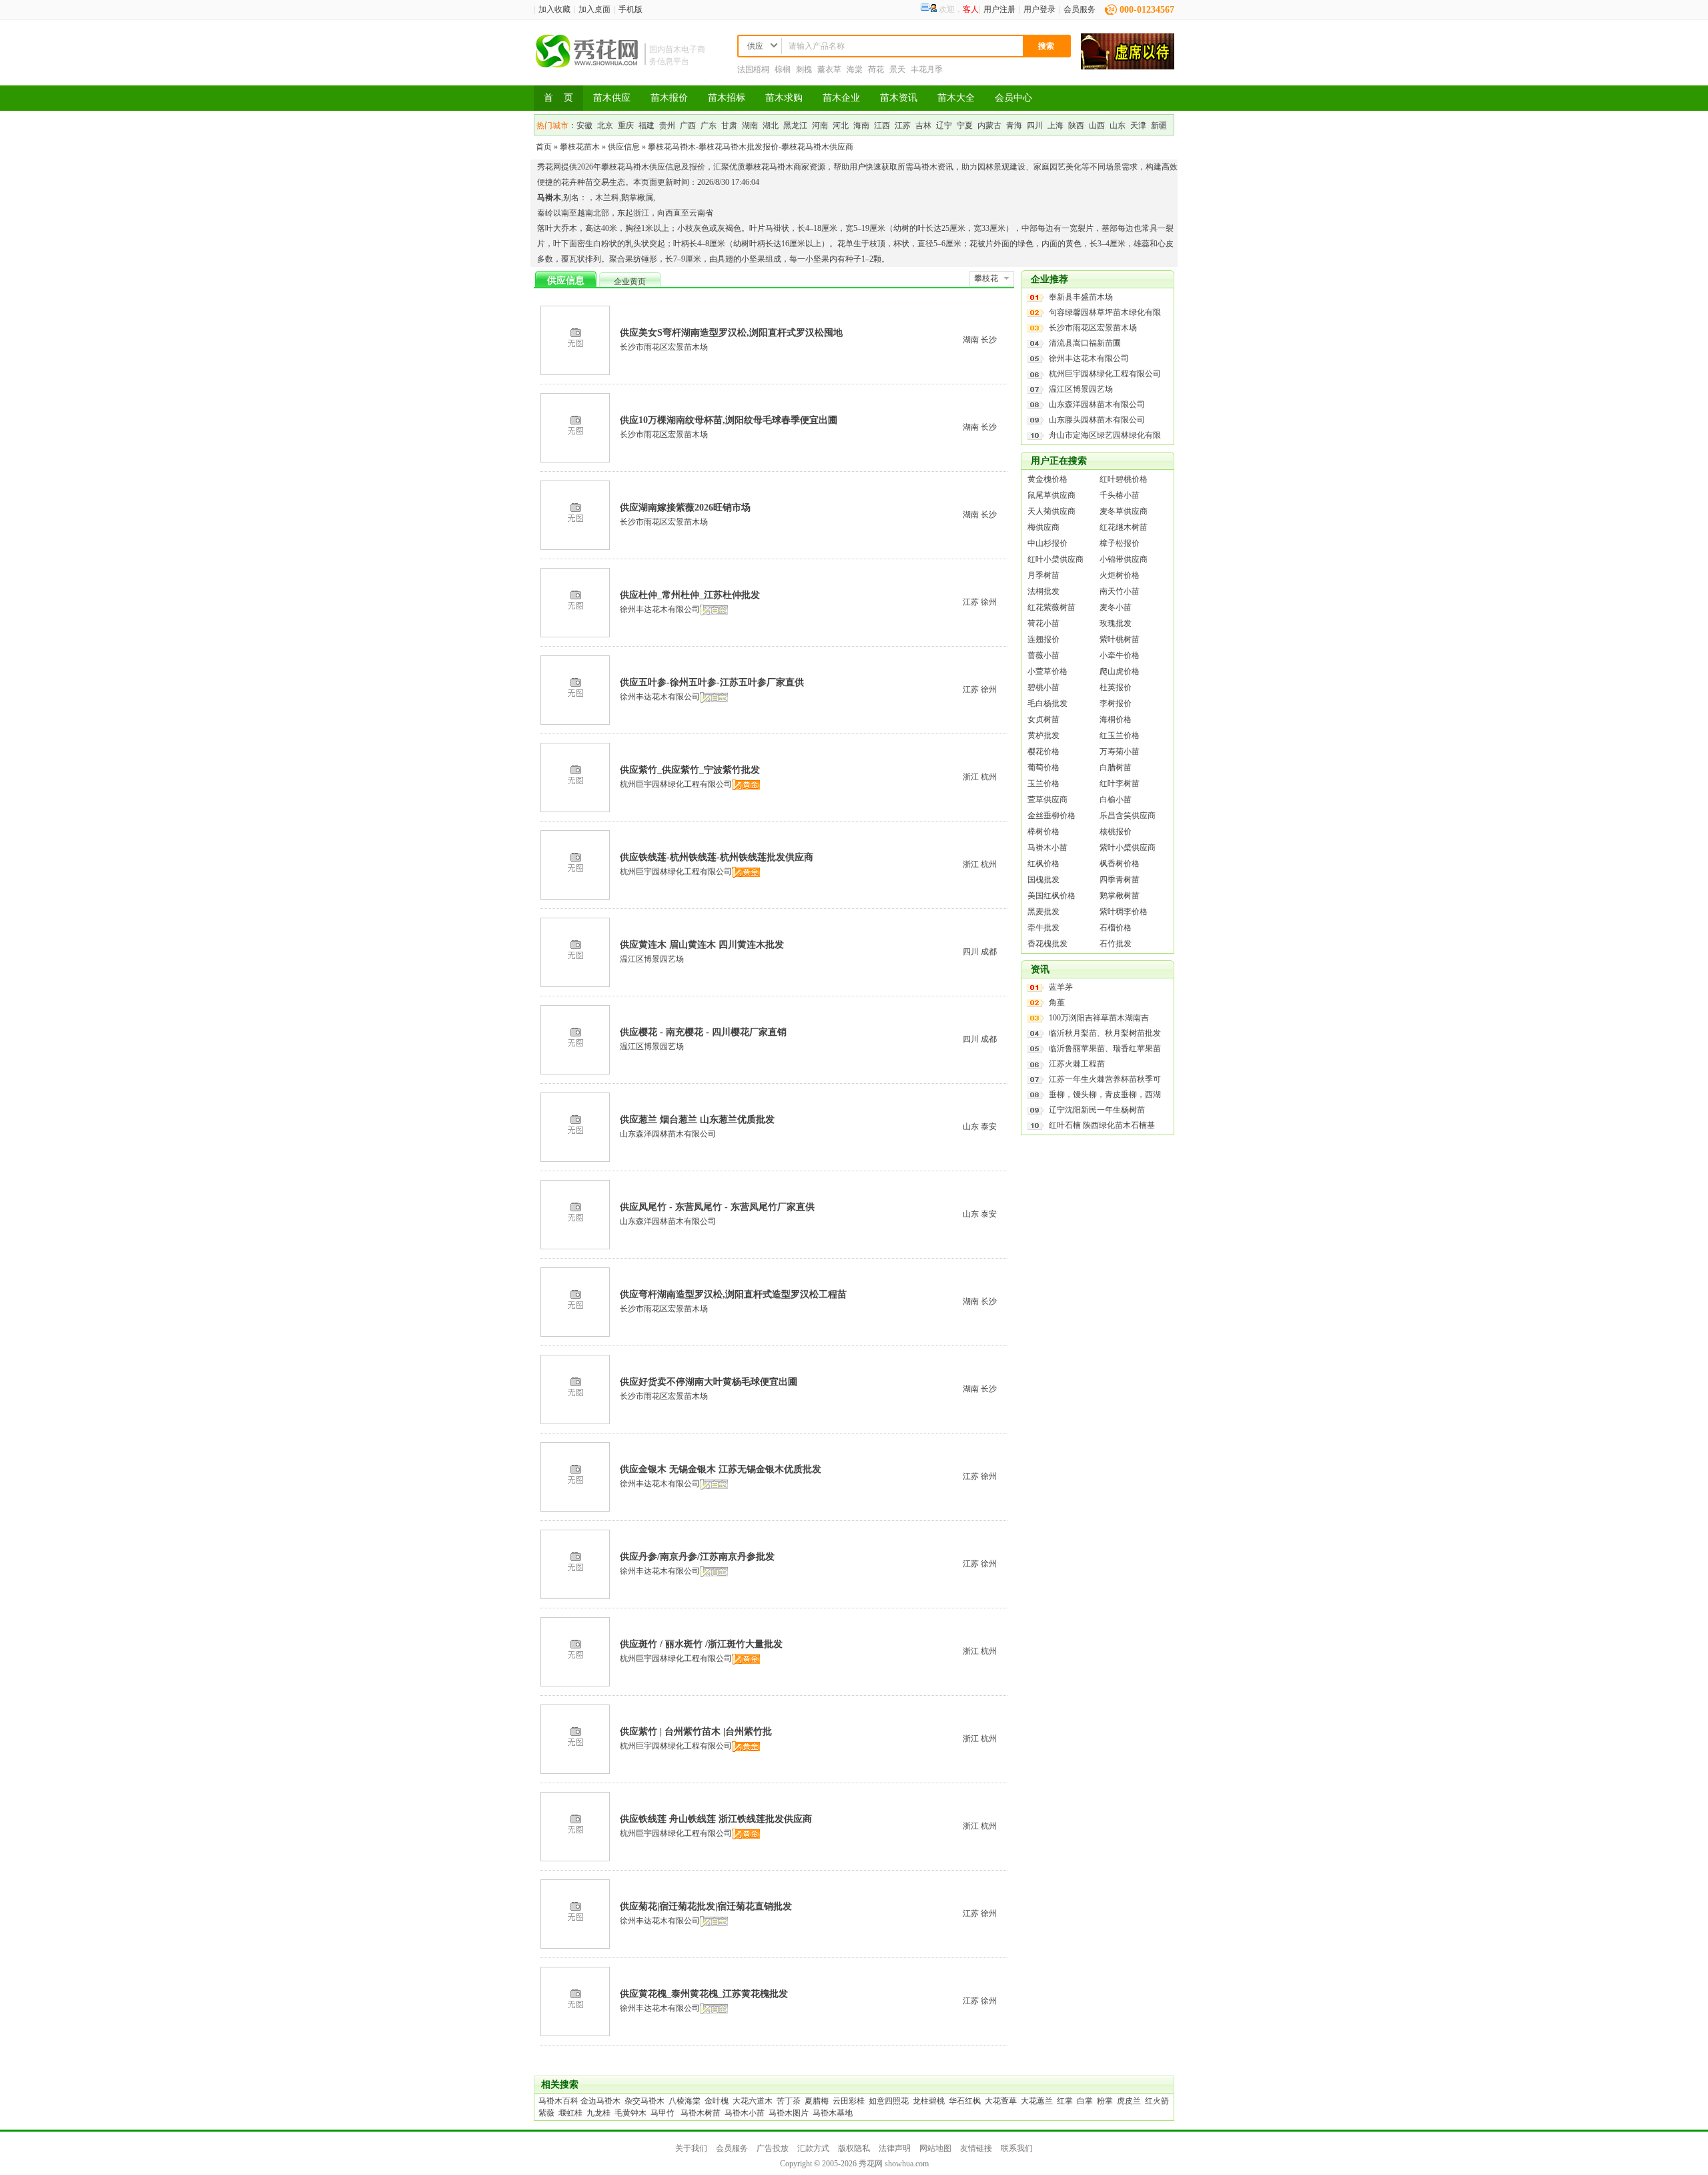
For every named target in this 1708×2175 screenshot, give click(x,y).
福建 (647, 125)
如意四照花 (889, 2101)
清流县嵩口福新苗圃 (1085, 343)
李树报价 (1116, 703)
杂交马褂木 (645, 2101)
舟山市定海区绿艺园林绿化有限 (1105, 435)
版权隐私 (854, 2148)
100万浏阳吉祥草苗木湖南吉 (1099, 1018)
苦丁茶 (789, 2101)
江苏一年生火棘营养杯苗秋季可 (1105, 1079)
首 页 (558, 98)
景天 (897, 69)
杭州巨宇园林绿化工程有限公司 (676, 784)
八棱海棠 (685, 2101)
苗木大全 (956, 98)
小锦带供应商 (1124, 559)
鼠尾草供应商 (1051, 495)
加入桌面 (594, 9)
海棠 (855, 69)
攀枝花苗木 (580, 147)
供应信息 (624, 147)
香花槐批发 (1047, 944)
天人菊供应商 (1051, 511)
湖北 (771, 125)
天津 (1138, 125)
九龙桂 (598, 2113)
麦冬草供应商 (1124, 511)
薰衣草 (829, 69)
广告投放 (773, 2148)
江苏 (903, 125)
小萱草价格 (1047, 671)
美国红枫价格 (1051, 896)
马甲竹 (663, 2113)
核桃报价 (1116, 832)
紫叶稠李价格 (1124, 912)
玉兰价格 (1043, 784)
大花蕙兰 (1037, 2101)
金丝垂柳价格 (1051, 816)
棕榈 (783, 69)
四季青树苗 (1120, 880)
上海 (1055, 125)
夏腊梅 (817, 2101)
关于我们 (691, 2148)
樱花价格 (1043, 751)
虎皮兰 (1129, 2101)
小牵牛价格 (1120, 655)
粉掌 (1105, 2101)
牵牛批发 (1043, 928)
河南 (820, 125)
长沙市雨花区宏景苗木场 (664, 347)
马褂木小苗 (1047, 848)
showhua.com (907, 2164)
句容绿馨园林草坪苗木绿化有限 (1105, 312)
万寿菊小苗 (1120, 751)
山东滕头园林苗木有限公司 (1097, 420)
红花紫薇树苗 (1051, 607)
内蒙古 (989, 125)
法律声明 (895, 2148)
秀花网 (871, 2164)
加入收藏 (554, 9)
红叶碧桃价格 (1124, 479)
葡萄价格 (1043, 767)
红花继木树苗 (1124, 527)
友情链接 (976, 2148)
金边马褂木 (600, 2101)
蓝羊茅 (1061, 987)
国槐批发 (1043, 880)
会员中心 (1013, 98)
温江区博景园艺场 (652, 959)
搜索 (1046, 46)
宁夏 (965, 125)
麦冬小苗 (1116, 607)
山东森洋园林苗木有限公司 (668, 1134)
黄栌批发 (1043, 735)
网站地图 (935, 2148)
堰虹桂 (570, 2113)
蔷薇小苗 (1043, 655)
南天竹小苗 (1120, 591)
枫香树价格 (1120, 864)
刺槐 (804, 69)
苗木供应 (612, 98)
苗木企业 (841, 98)
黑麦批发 (1043, 912)
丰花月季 (927, 69)
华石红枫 (965, 2101)
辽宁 (944, 125)
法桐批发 (1043, 591)
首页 (544, 147)
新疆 (1159, 125)
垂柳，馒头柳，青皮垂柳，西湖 (1105, 1095)
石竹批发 (1116, 944)
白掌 (1085, 2101)
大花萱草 (1001, 2101)
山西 (1097, 125)
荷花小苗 (1043, 623)
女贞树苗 (1043, 719)
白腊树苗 (1116, 767)
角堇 (1057, 1002)
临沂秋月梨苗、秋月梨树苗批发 (1105, 1033)
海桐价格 (1116, 719)
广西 (688, 125)
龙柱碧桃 (929, 2101)
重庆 (626, 125)
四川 (1035, 125)
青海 (1014, 125)
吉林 (923, 125)
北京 (605, 125)
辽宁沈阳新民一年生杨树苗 (1097, 1110)
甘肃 (729, 125)
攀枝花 (986, 278)
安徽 (584, 125)
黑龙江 (795, 125)
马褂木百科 (558, 2101)
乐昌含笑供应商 (1128, 816)
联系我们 (1017, 2148)
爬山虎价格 (1120, 671)
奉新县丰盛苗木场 (1081, 297)
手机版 (630, 9)
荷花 (876, 69)
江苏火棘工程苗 (1077, 1064)
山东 (1118, 125)
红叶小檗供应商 (1055, 559)
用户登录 (1039, 9)
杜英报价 (1116, 687)
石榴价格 (1116, 928)
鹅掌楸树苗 (1120, 896)
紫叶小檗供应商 (1128, 848)
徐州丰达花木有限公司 (660, 609)
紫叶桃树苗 (1120, 639)
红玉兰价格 (1120, 735)
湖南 (750, 125)
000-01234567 (1147, 10)
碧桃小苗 (1043, 687)
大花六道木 (753, 2101)
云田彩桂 (849, 2101)
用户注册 (999, 9)
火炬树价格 (1120, 575)
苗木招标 (727, 98)
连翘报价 (1043, 639)
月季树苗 (1043, 575)
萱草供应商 (1047, 800)
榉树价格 (1043, 832)
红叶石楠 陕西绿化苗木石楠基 (1102, 1125)
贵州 (667, 125)
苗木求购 (784, 98)
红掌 (1065, 2101)
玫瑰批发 (1116, 623)
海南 (861, 125)
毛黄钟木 (630, 2113)
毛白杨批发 (1047, 703)
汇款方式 (813, 2148)
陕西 (1076, 125)
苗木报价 (669, 98)
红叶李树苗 (1120, 784)
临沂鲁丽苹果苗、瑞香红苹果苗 (1105, 1048)
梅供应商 (1043, 527)
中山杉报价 (1047, 543)
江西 (882, 125)
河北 (841, 125)
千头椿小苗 (1120, 495)
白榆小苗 (1116, 800)
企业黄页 (630, 282)
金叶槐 (717, 2101)
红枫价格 (1043, 864)
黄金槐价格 (1047, 479)
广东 (709, 125)
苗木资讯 (899, 98)
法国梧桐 (753, 69)
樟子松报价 (1120, 543)
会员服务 (1080, 9)
